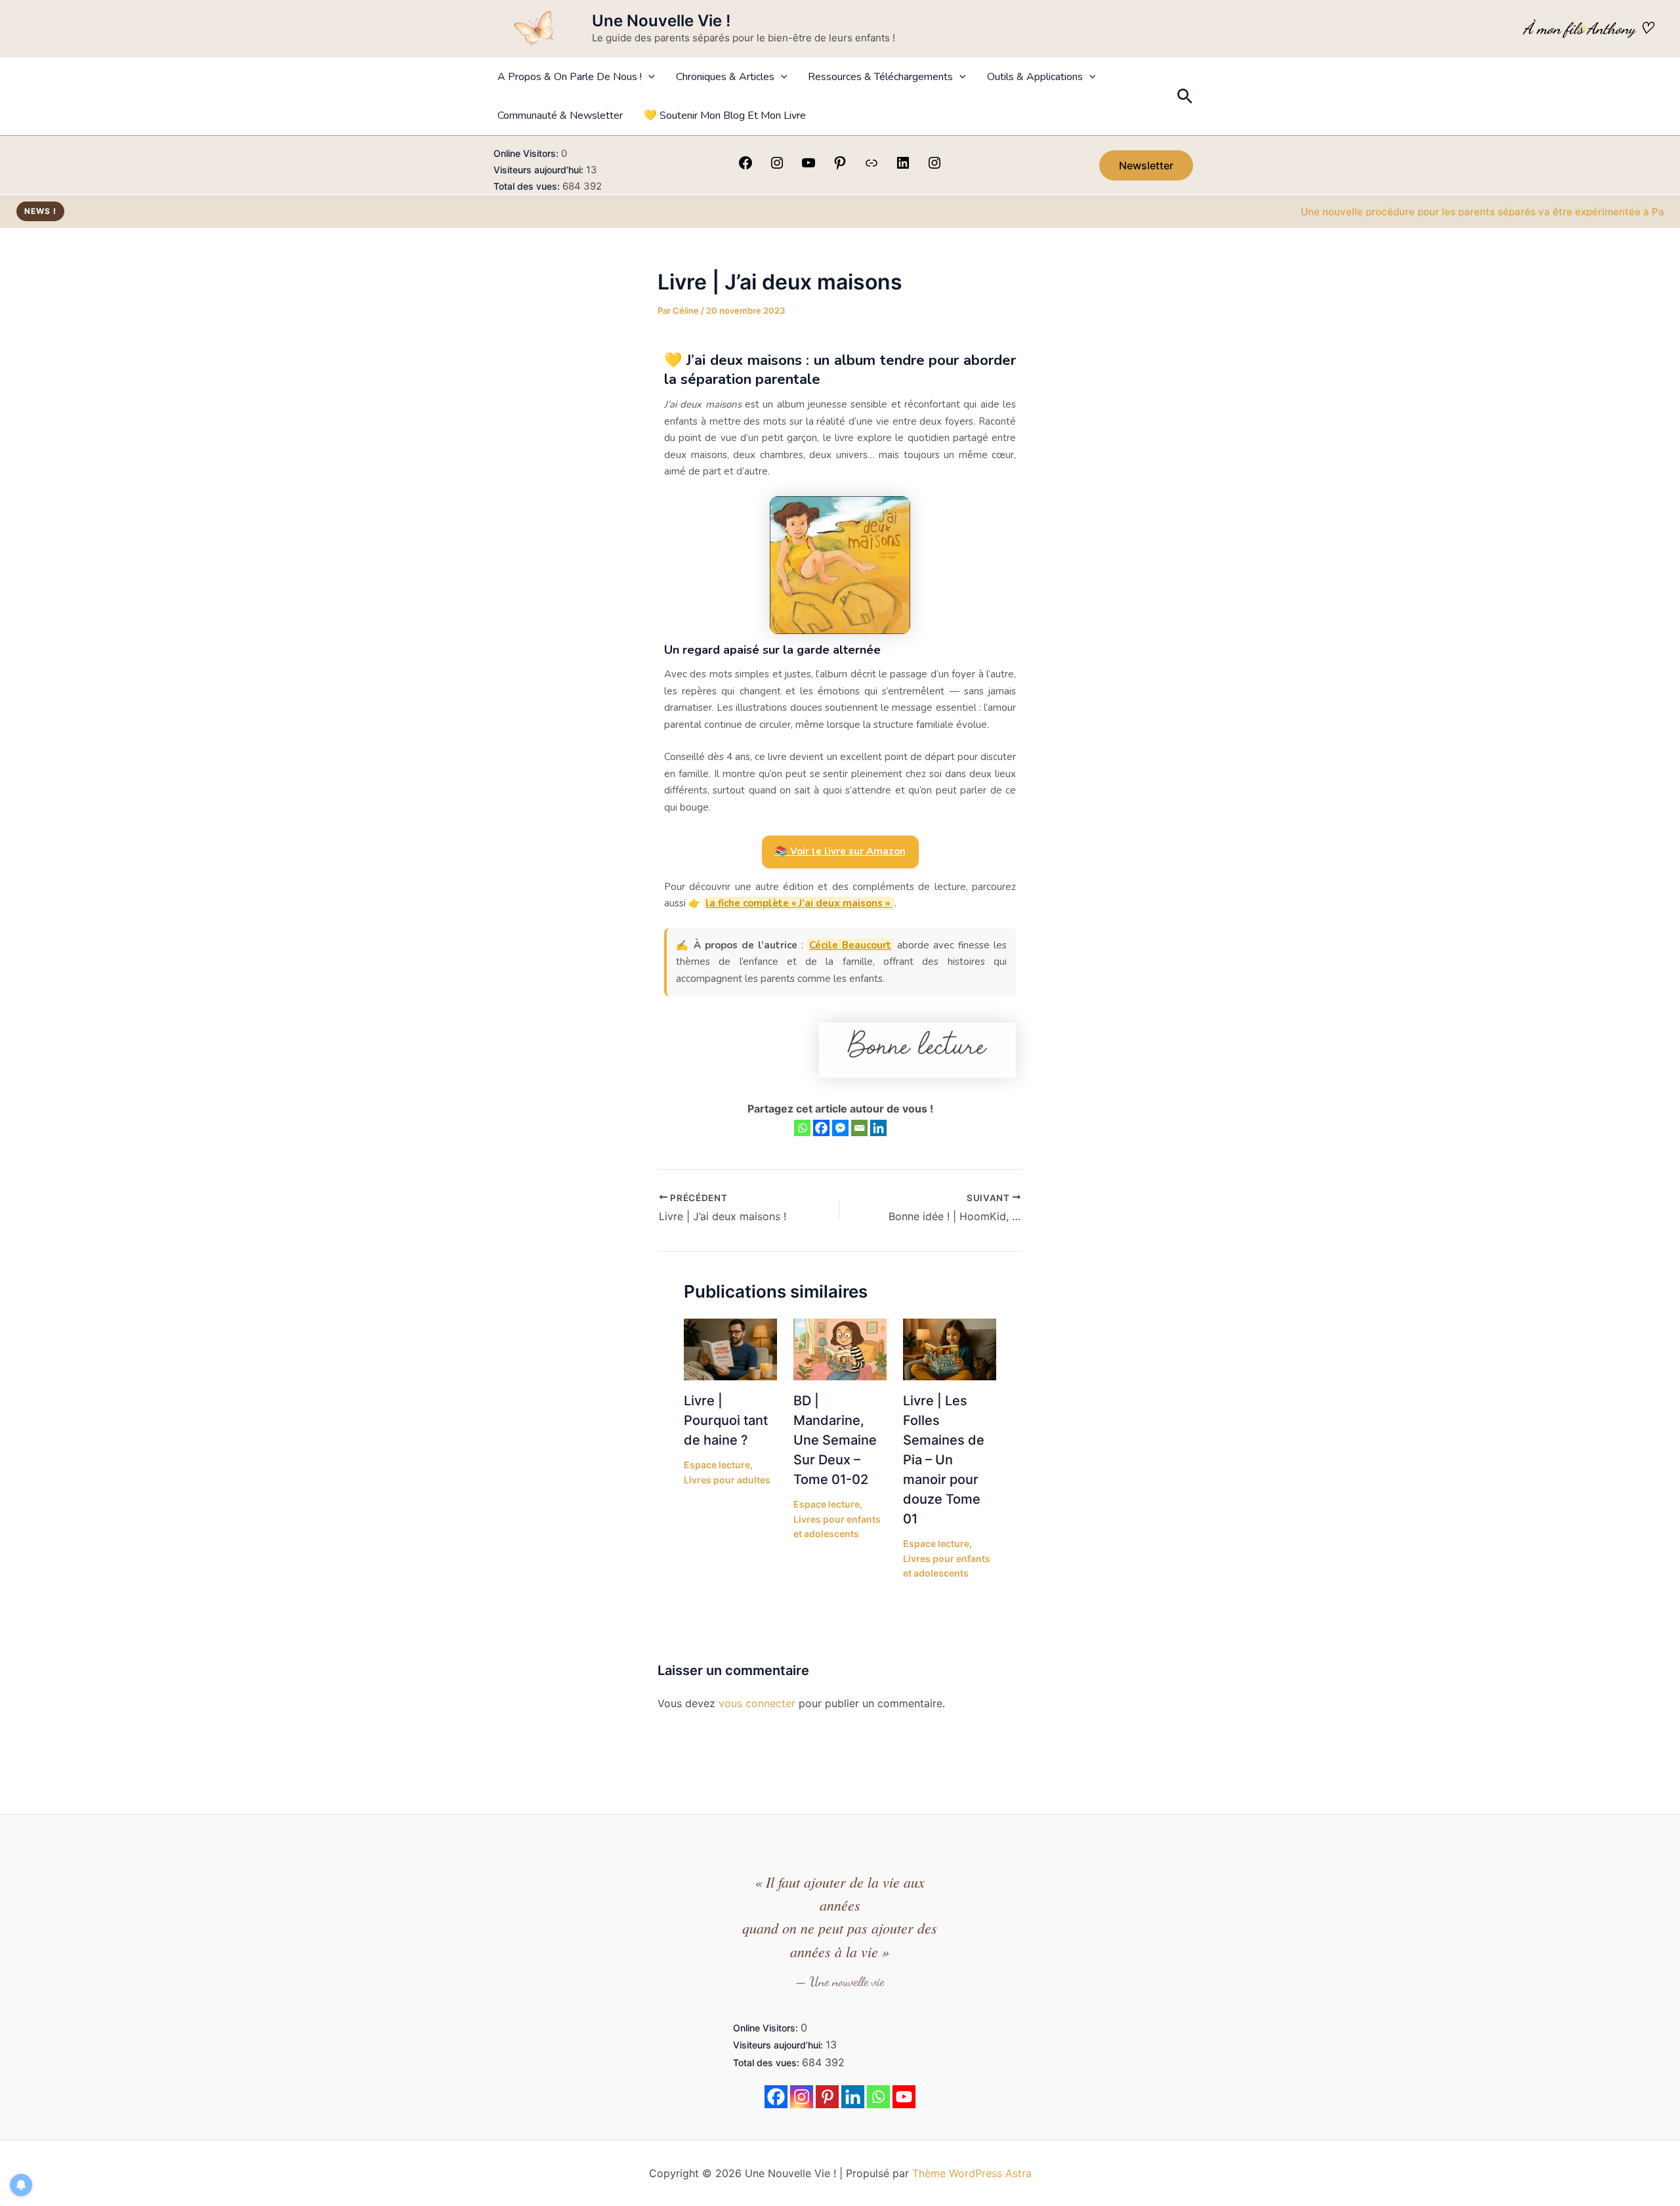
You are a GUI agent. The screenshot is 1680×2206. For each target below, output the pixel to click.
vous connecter (757, 1703)
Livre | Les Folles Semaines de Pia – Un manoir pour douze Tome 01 (944, 1460)
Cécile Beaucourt (850, 945)
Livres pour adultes (727, 1480)
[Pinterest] (840, 167)
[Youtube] (904, 2097)
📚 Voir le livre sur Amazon (840, 851)
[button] (648, 77)
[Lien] (871, 167)
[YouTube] (808, 167)
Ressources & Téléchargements (880, 77)
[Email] (859, 1128)
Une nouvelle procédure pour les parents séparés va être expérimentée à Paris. (1428, 212)
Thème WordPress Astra (972, 2173)
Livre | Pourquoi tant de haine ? (726, 1420)
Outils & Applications (1035, 77)
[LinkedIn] (903, 167)
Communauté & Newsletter (560, 116)
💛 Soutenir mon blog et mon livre (725, 116)
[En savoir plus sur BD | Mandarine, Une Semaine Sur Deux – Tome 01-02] (840, 1348)
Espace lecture (717, 1465)
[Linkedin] (878, 1128)
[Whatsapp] (802, 1128)
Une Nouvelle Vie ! (661, 21)
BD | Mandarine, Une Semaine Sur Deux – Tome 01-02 (835, 1440)
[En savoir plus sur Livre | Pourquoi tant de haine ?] (730, 1348)
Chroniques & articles (725, 77)
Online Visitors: (527, 153)
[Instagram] (777, 167)
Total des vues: (528, 186)
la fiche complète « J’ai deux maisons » (799, 903)
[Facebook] (745, 167)
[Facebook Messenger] (840, 1128)
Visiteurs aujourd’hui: (540, 170)
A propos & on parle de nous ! (570, 77)
